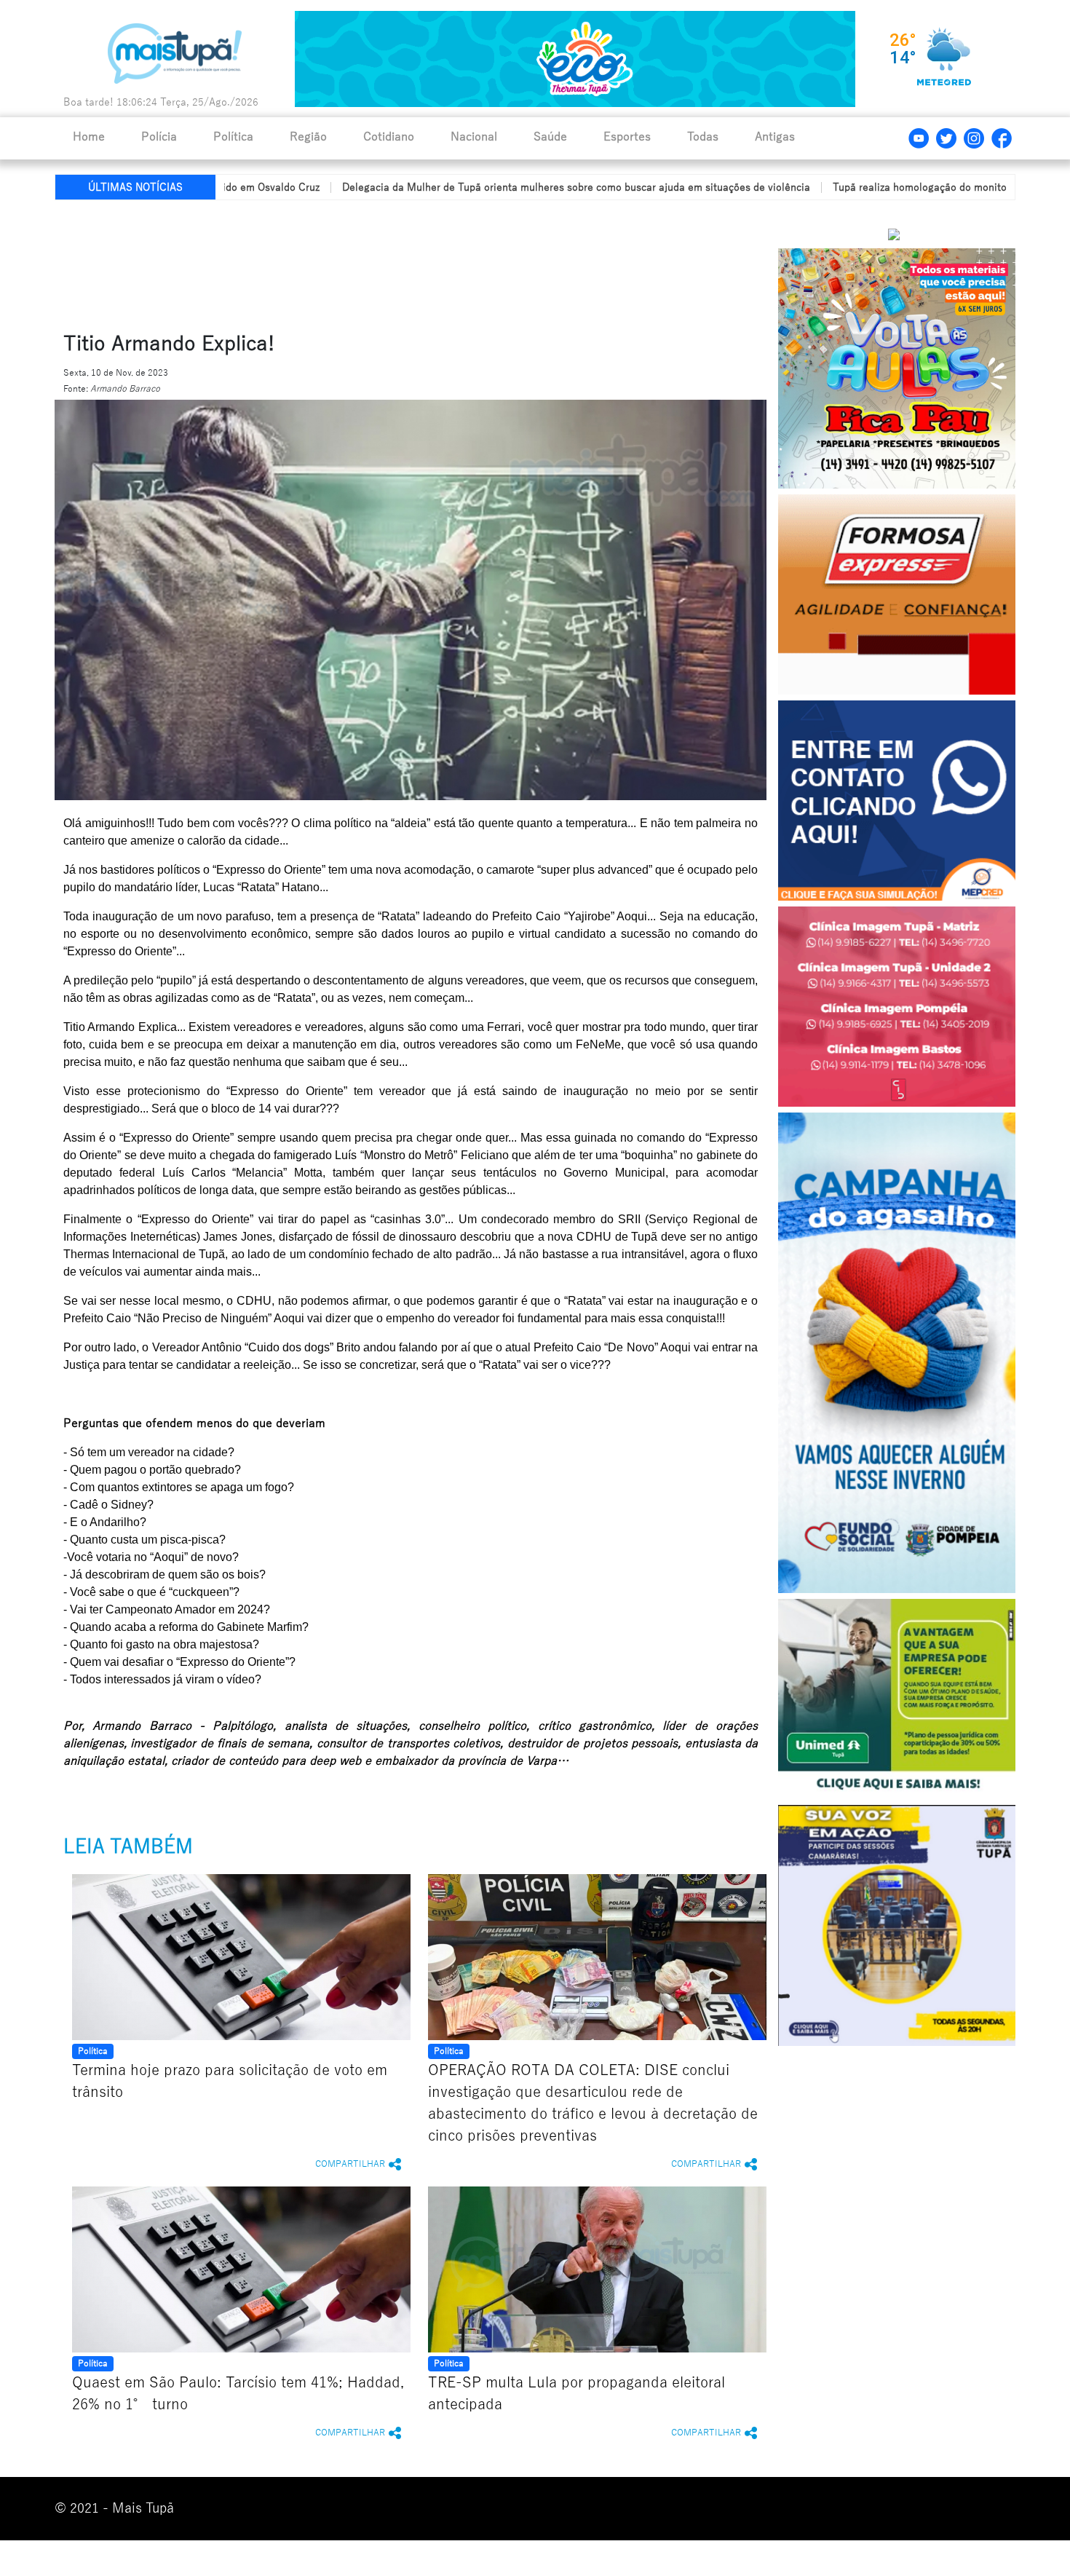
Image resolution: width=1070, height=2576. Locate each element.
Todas (703, 137)
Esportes (627, 137)
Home (89, 137)
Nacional (474, 137)
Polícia (159, 137)
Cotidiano (389, 137)
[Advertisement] (406, 263)
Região (308, 137)
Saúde (550, 137)
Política (233, 137)
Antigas (775, 137)
